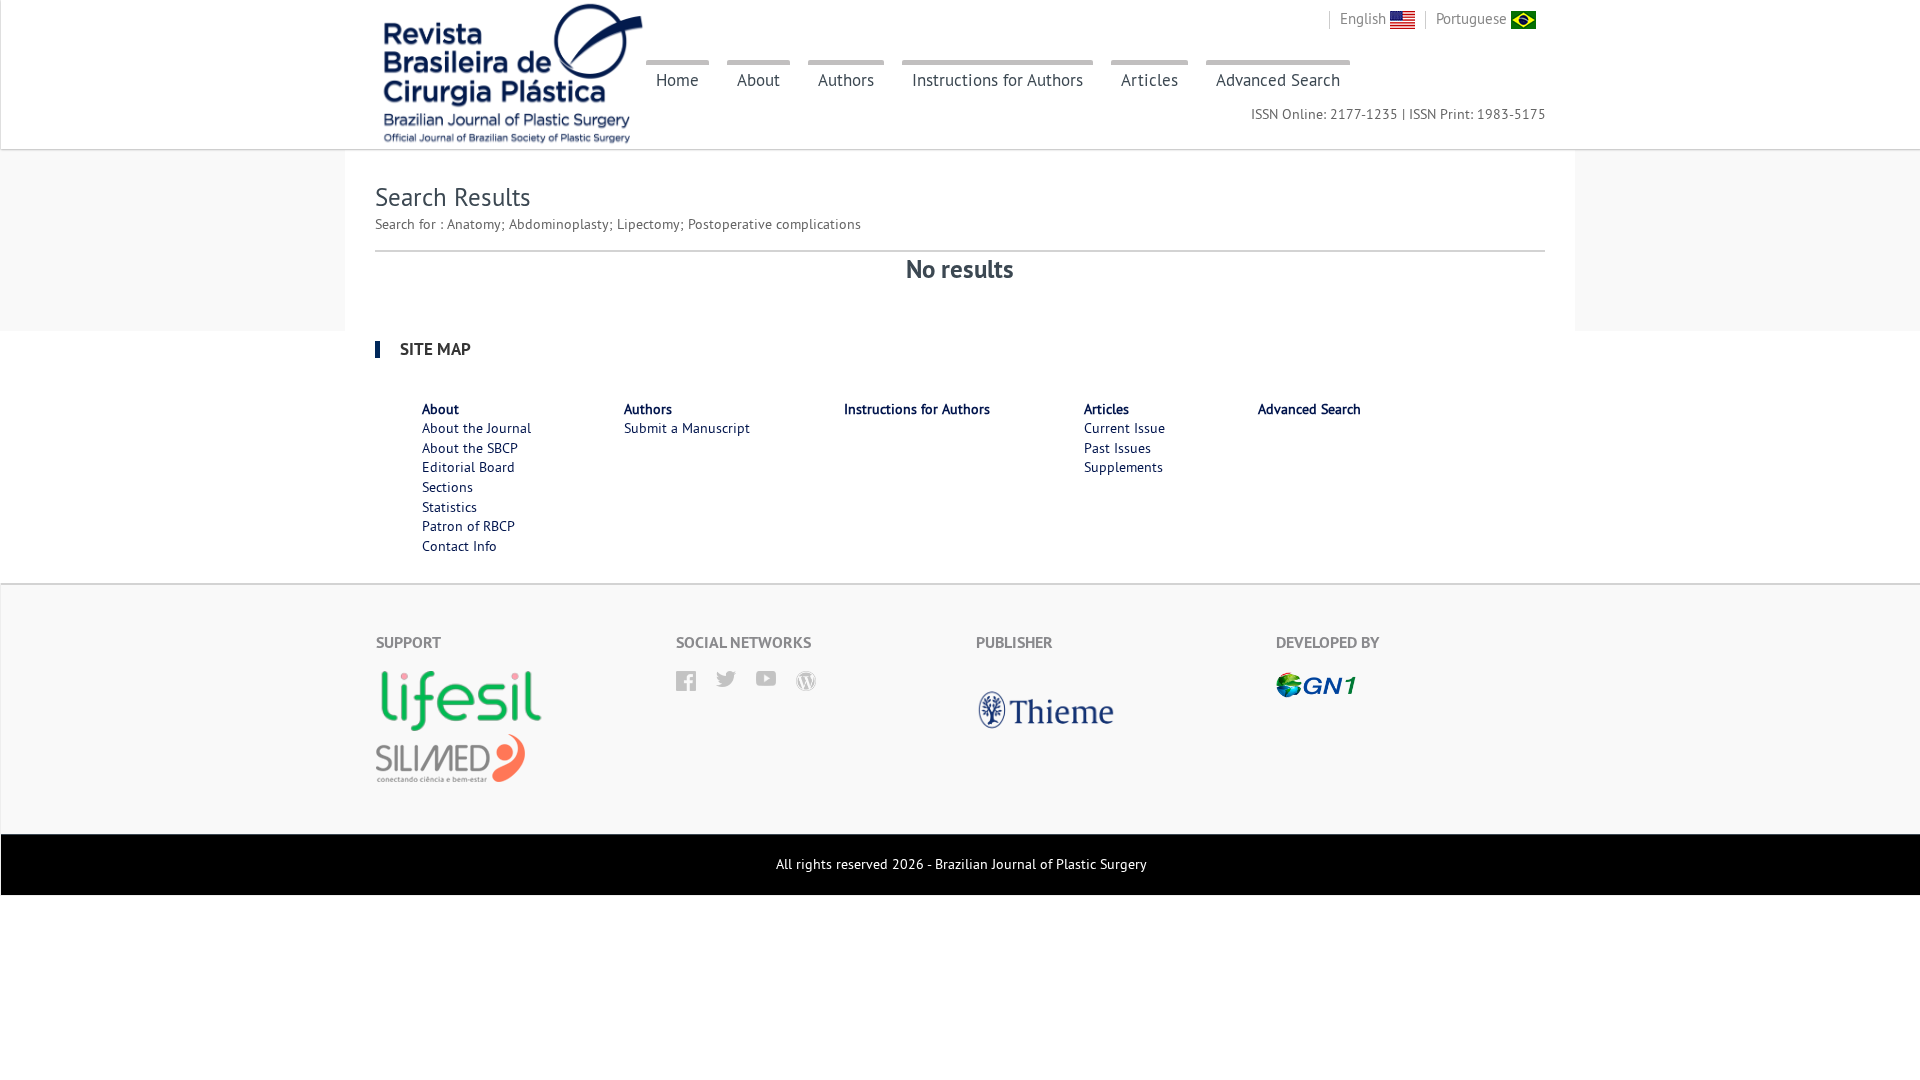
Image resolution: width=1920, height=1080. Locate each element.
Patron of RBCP (468, 526)
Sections (447, 487)
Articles (1149, 80)
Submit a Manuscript (687, 428)
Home (677, 80)
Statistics (449, 507)
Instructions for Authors (997, 80)
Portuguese (1473, 18)
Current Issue (1124, 428)
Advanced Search (1278, 80)
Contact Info (459, 546)
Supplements (1123, 467)
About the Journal (476, 428)
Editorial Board (468, 467)
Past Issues (1117, 448)
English (1365, 18)
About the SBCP (470, 448)
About (758, 80)
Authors (846, 80)
